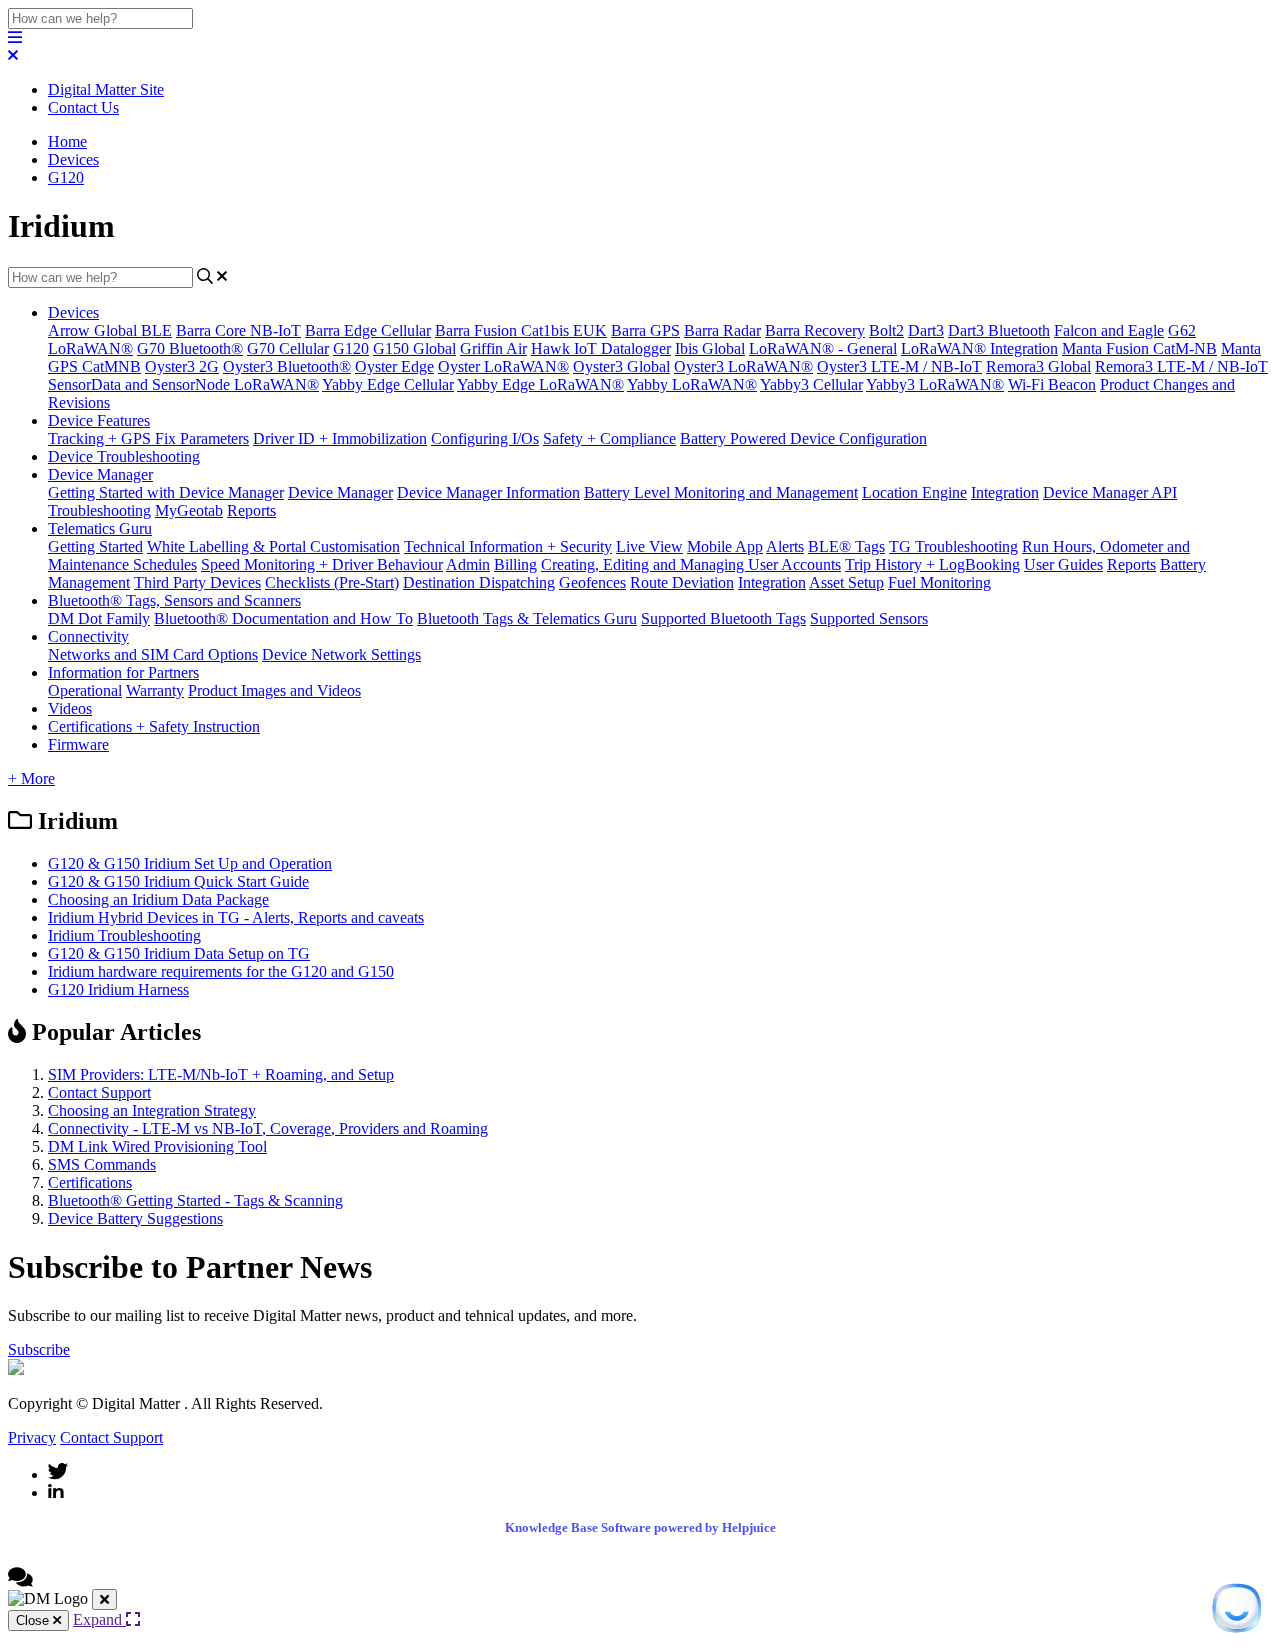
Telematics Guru (100, 528)
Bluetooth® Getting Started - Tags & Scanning (195, 1200)
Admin (468, 564)
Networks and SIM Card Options (153, 654)
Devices (73, 159)
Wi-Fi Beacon (1052, 384)
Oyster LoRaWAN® (503, 366)
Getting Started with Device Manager (166, 492)
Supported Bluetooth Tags (723, 618)
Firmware (78, 744)
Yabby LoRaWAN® (692, 384)
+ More (31, 778)
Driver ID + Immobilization (340, 438)
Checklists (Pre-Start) (332, 582)
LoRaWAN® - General (823, 348)
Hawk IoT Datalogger (601, 348)
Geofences (592, 582)
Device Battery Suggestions (135, 1218)
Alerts (785, 546)
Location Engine (914, 492)
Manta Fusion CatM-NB (1139, 348)
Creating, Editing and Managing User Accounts (691, 564)
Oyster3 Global (621, 366)
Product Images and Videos (274, 690)
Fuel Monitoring (939, 582)
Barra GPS (645, 330)
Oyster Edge (394, 366)
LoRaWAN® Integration (979, 348)
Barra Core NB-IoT (238, 330)
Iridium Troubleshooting (124, 935)
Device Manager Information (488, 492)
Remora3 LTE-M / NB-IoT (1181, 366)
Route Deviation (682, 582)
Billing (515, 564)
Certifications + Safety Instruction (154, 726)
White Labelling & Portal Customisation (273, 546)
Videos (70, 708)
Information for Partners (123, 672)
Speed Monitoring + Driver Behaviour (322, 564)
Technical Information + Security (508, 546)
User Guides (1063, 564)
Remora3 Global (1038, 366)
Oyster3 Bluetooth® (287, 366)
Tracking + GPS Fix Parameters (148, 438)
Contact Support (99, 1092)
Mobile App (725, 546)
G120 (66, 177)
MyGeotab (189, 510)
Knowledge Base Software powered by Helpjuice (640, 1527)
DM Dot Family (99, 618)
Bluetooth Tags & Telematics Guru (527, 618)
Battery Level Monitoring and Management (721, 492)
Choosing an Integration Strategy (152, 1110)
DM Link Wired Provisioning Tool (157, 1146)
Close (34, 1620)
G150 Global (414, 348)
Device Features (99, 420)
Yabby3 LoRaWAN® (935, 384)
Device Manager (100, 474)
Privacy (32, 1437)
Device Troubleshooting (124, 456)
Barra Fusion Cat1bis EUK (521, 330)
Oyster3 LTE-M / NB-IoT (899, 366)
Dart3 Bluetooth (999, 330)
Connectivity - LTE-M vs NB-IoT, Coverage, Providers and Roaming (268, 1128)
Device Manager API (1110, 492)
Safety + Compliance (609, 438)
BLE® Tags (846, 546)
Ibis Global (710, 348)
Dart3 (926, 330)
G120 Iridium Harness (118, 989)
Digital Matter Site (106, 89)
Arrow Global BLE (110, 330)
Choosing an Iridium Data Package (158, 899)
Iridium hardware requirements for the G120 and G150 (221, 971)
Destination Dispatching (479, 582)
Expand (99, 1619)
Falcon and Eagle (1109, 330)
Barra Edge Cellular (368, 330)
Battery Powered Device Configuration (803, 438)
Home (67, 141)
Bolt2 (886, 330)
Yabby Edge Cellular (388, 384)
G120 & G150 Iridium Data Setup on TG (179, 953)
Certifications (90, 1182)
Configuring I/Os (485, 438)
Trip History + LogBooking (932, 564)
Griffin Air (493, 348)
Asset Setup (846, 582)
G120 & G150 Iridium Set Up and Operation (190, 863)
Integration (1005, 492)
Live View (649, 546)
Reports (251, 510)
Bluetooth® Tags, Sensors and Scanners (174, 600)
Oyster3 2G (182, 366)
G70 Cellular (288, 348)
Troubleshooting (99, 510)
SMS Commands (102, 1164)
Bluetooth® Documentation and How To (283, 618)
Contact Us (83, 107)
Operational (85, 690)
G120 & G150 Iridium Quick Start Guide (178, 881)
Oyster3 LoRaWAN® (743, 366)
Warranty (155, 690)
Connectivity (88, 636)
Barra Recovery (815, 330)
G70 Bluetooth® (190, 348)
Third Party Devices (197, 582)
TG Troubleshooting (953, 546)
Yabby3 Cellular (811, 384)
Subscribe (39, 1349)
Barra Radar (722, 330)
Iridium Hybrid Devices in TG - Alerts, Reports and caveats (236, 917)
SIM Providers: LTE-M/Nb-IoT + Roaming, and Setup (221, 1074)
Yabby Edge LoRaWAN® (540, 384)
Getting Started (95, 546)
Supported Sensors (869, 618)
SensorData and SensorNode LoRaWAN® (183, 384)
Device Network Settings (341, 654)
